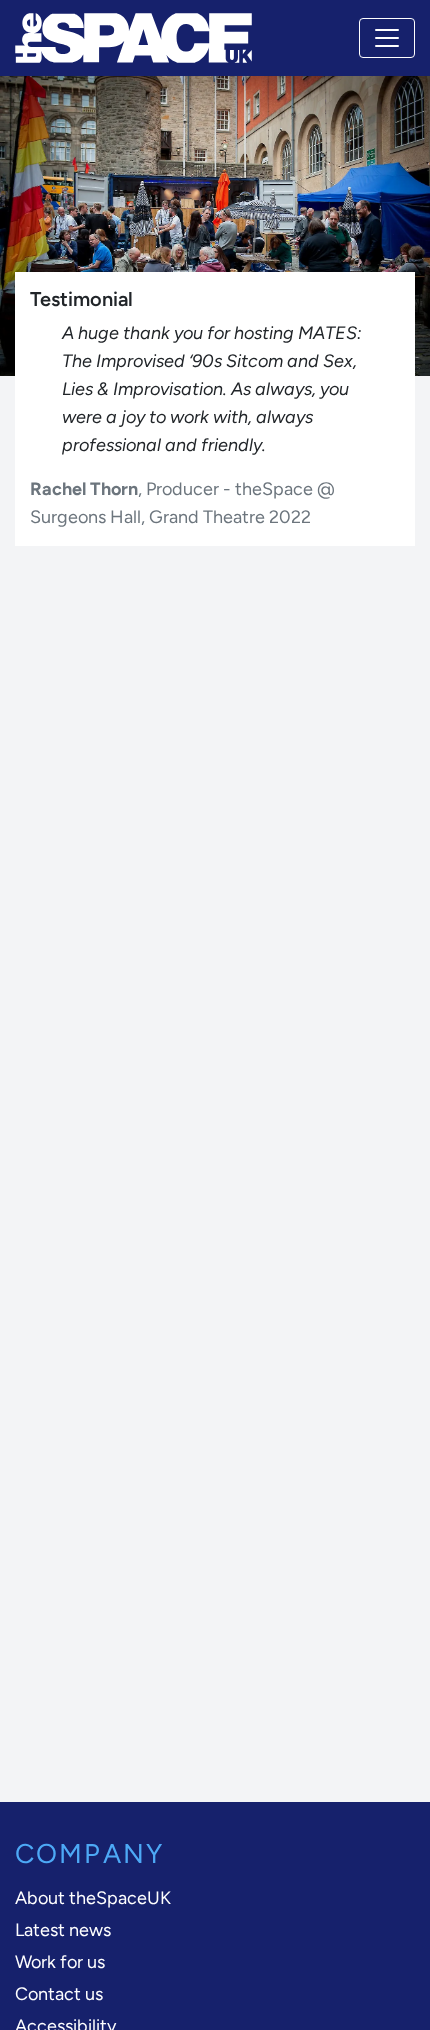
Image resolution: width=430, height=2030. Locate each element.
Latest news (63, 1930)
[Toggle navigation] (387, 38)
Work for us (60, 1962)
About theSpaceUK (93, 1898)
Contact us (59, 1994)
